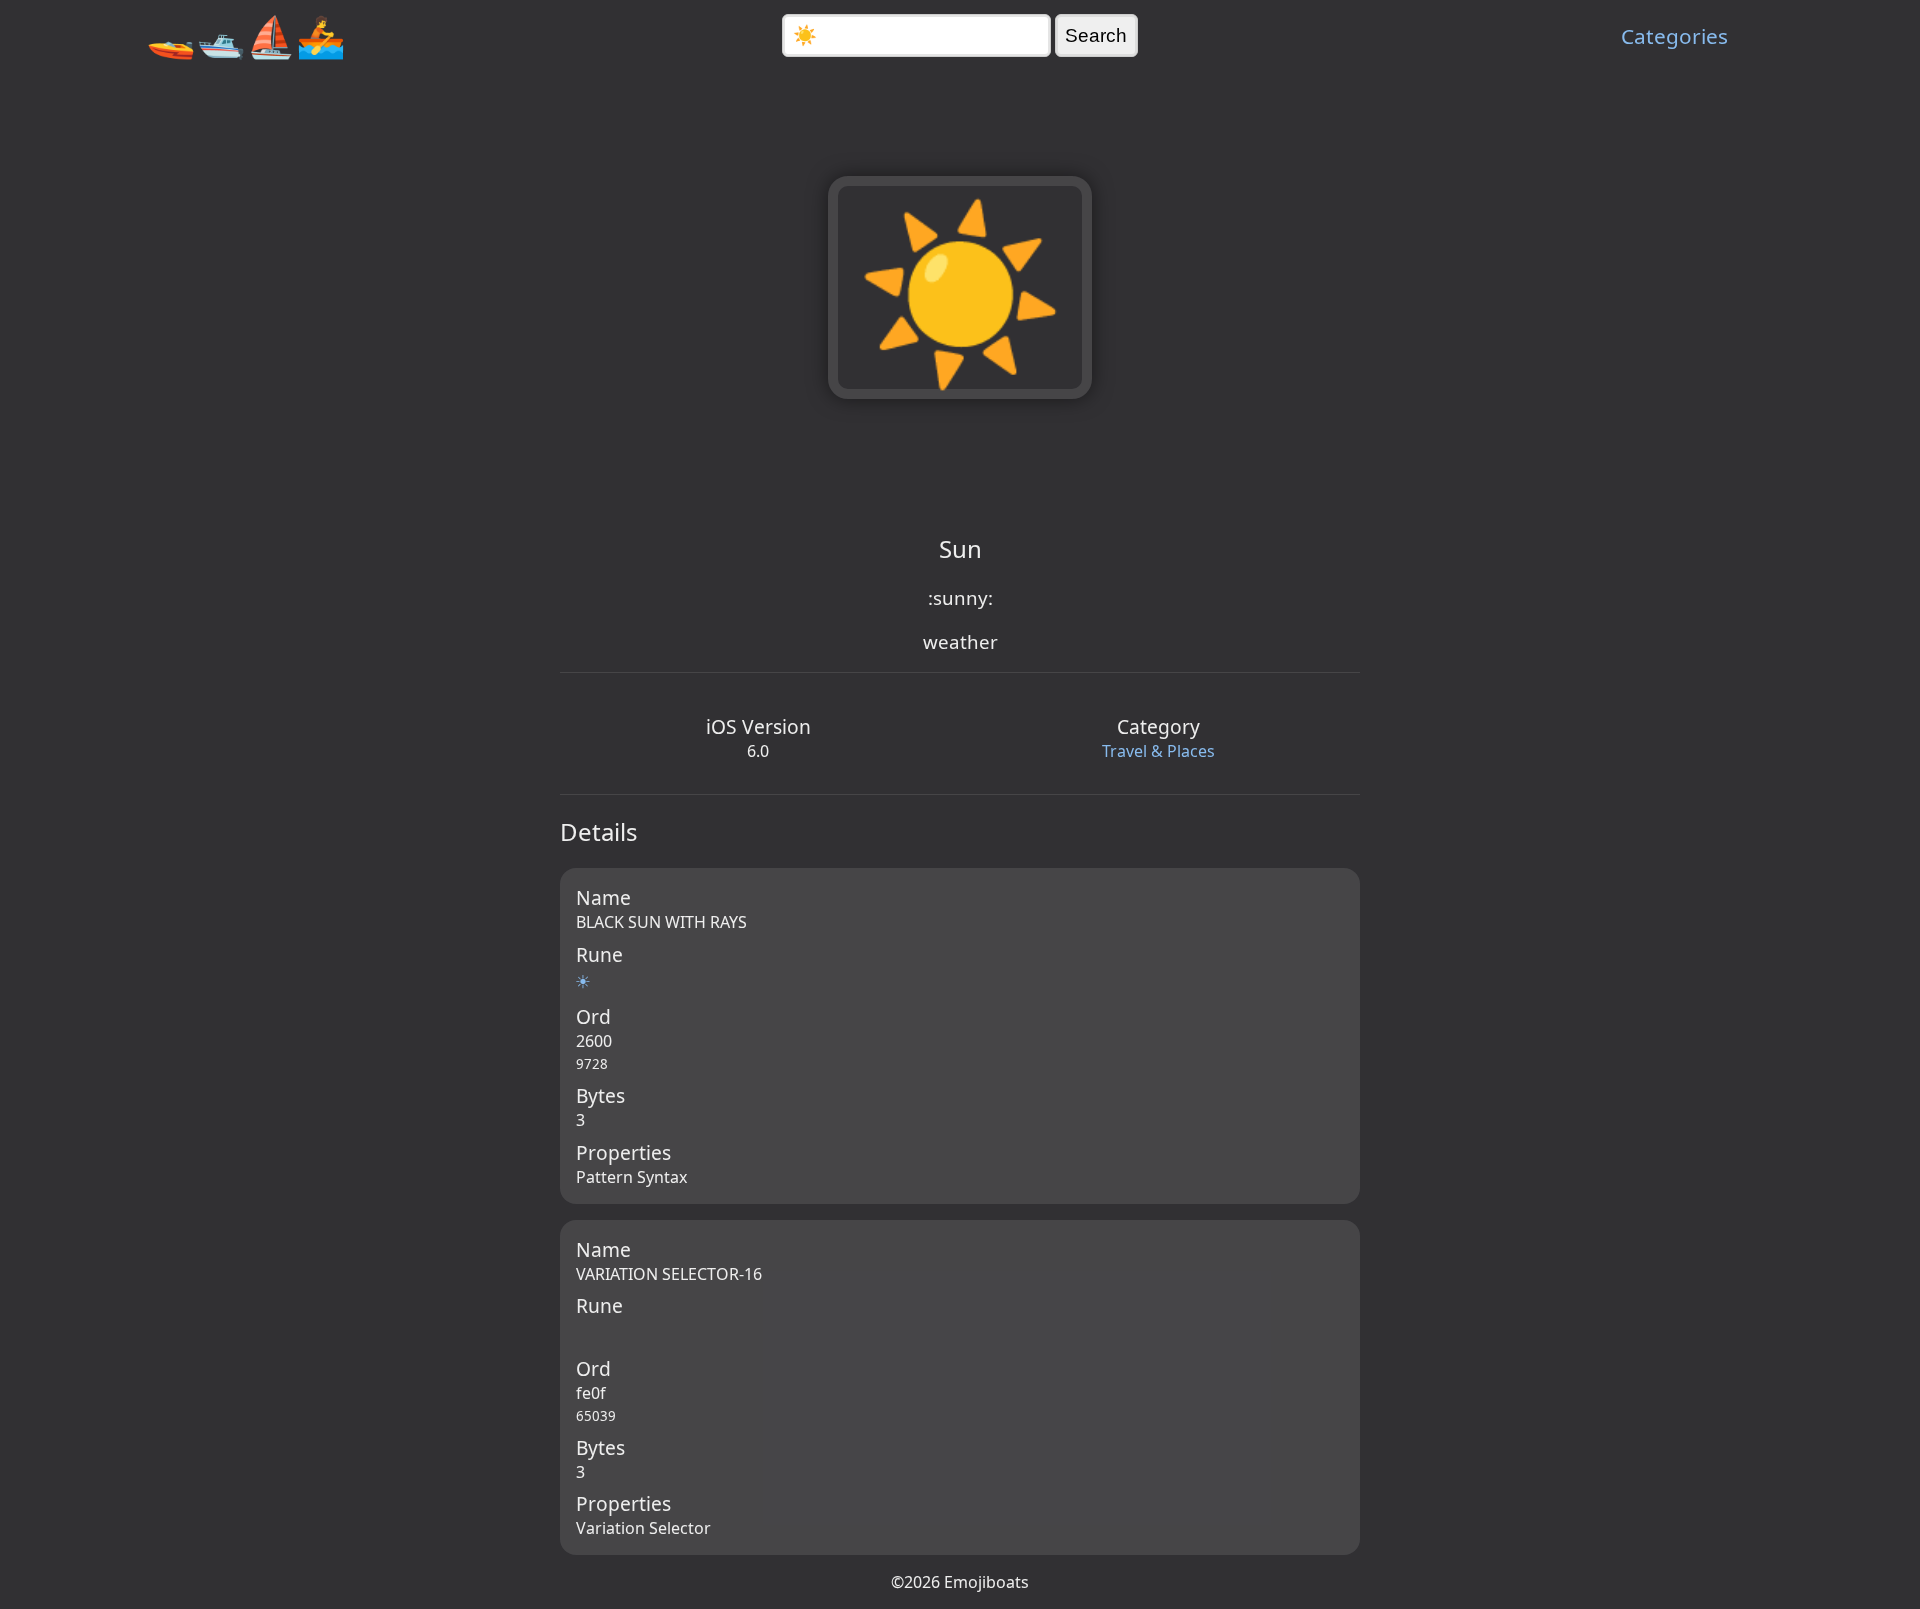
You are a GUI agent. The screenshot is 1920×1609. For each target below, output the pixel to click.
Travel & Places (1158, 751)
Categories (1674, 36)
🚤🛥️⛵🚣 (246, 35)
